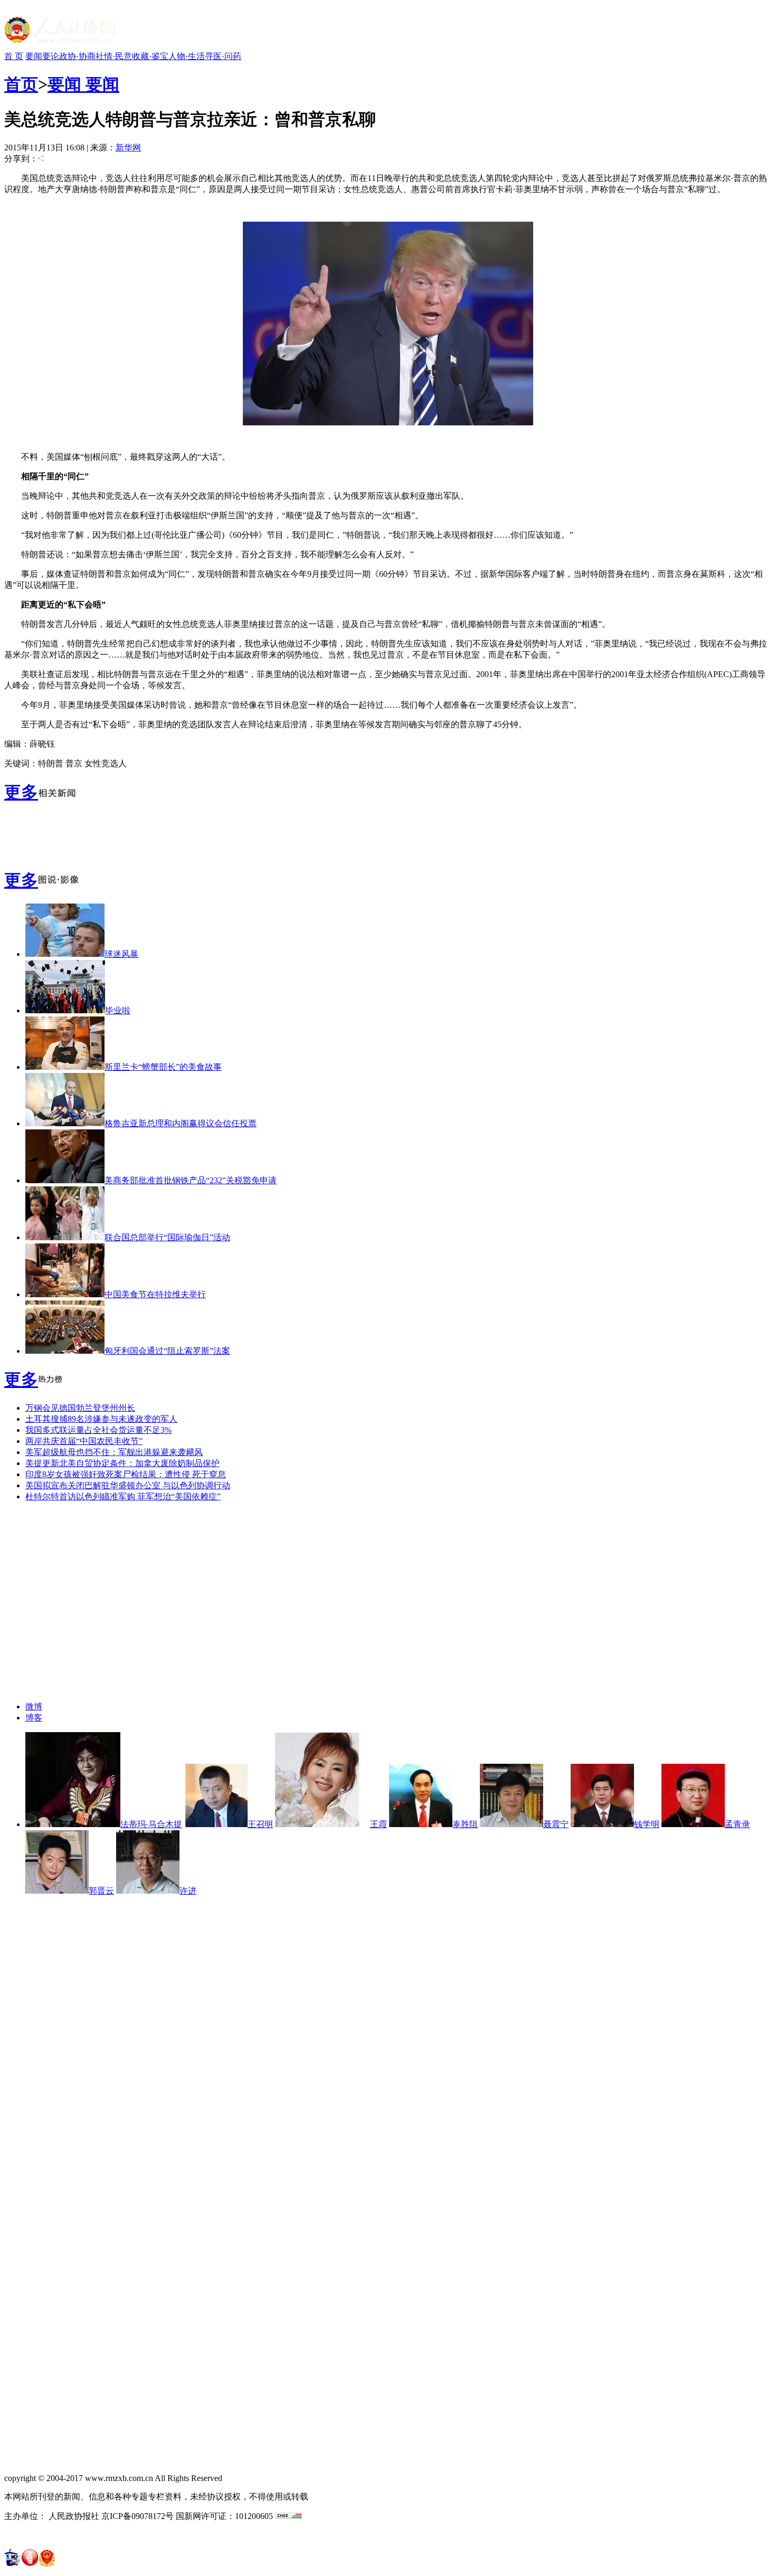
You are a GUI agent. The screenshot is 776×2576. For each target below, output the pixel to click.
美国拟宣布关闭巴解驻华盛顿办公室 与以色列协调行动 (128, 1485)
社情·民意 (114, 56)
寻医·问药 (223, 56)
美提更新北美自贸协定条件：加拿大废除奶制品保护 (122, 1463)
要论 (51, 56)
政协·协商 (77, 56)
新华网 (128, 148)
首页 (21, 84)
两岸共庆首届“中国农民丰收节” (84, 1441)
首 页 (14, 56)
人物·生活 (187, 56)
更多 (21, 792)
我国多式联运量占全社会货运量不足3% (98, 1430)
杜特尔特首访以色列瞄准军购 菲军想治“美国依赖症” (123, 1496)
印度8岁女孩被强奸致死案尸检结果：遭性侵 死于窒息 (126, 1474)
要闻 (34, 56)
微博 (34, 1707)
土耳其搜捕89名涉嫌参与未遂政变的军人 (101, 1419)
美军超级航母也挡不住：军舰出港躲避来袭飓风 (114, 1452)
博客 (34, 1718)
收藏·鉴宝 (150, 56)
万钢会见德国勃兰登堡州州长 (80, 1408)
